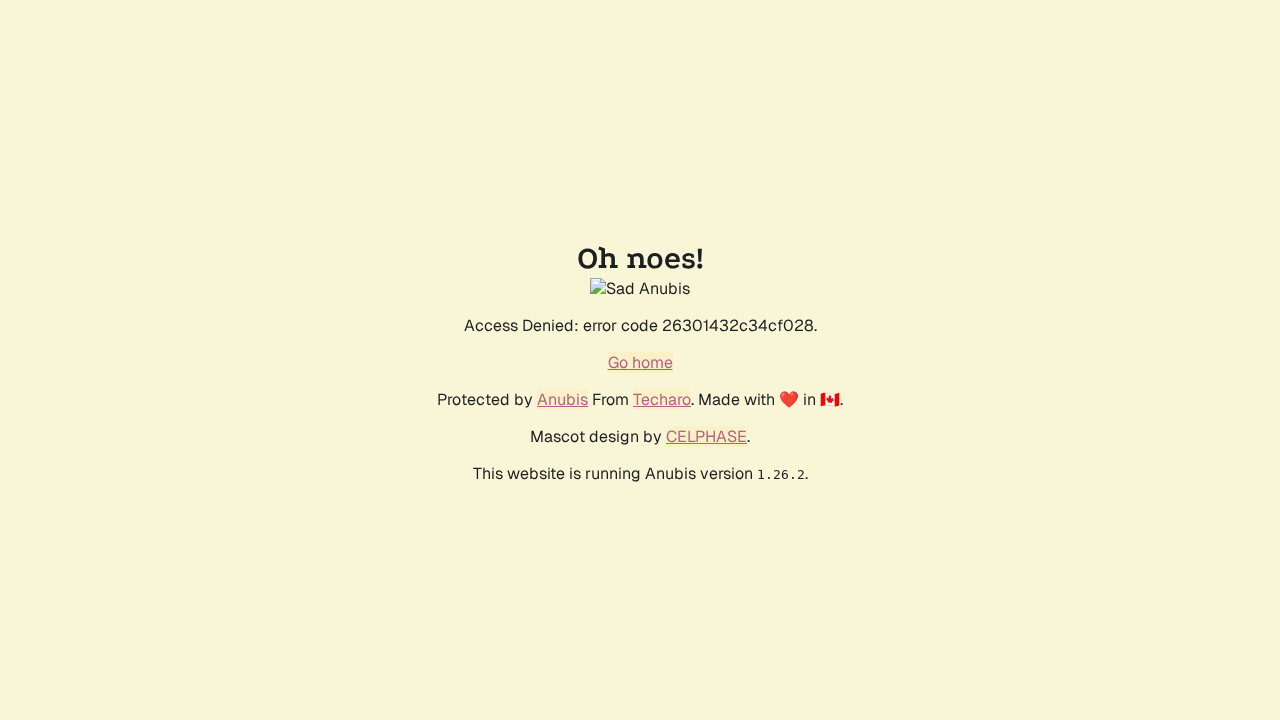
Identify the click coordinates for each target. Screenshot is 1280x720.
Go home (640, 362)
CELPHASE (706, 436)
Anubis (562, 399)
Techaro (662, 399)
